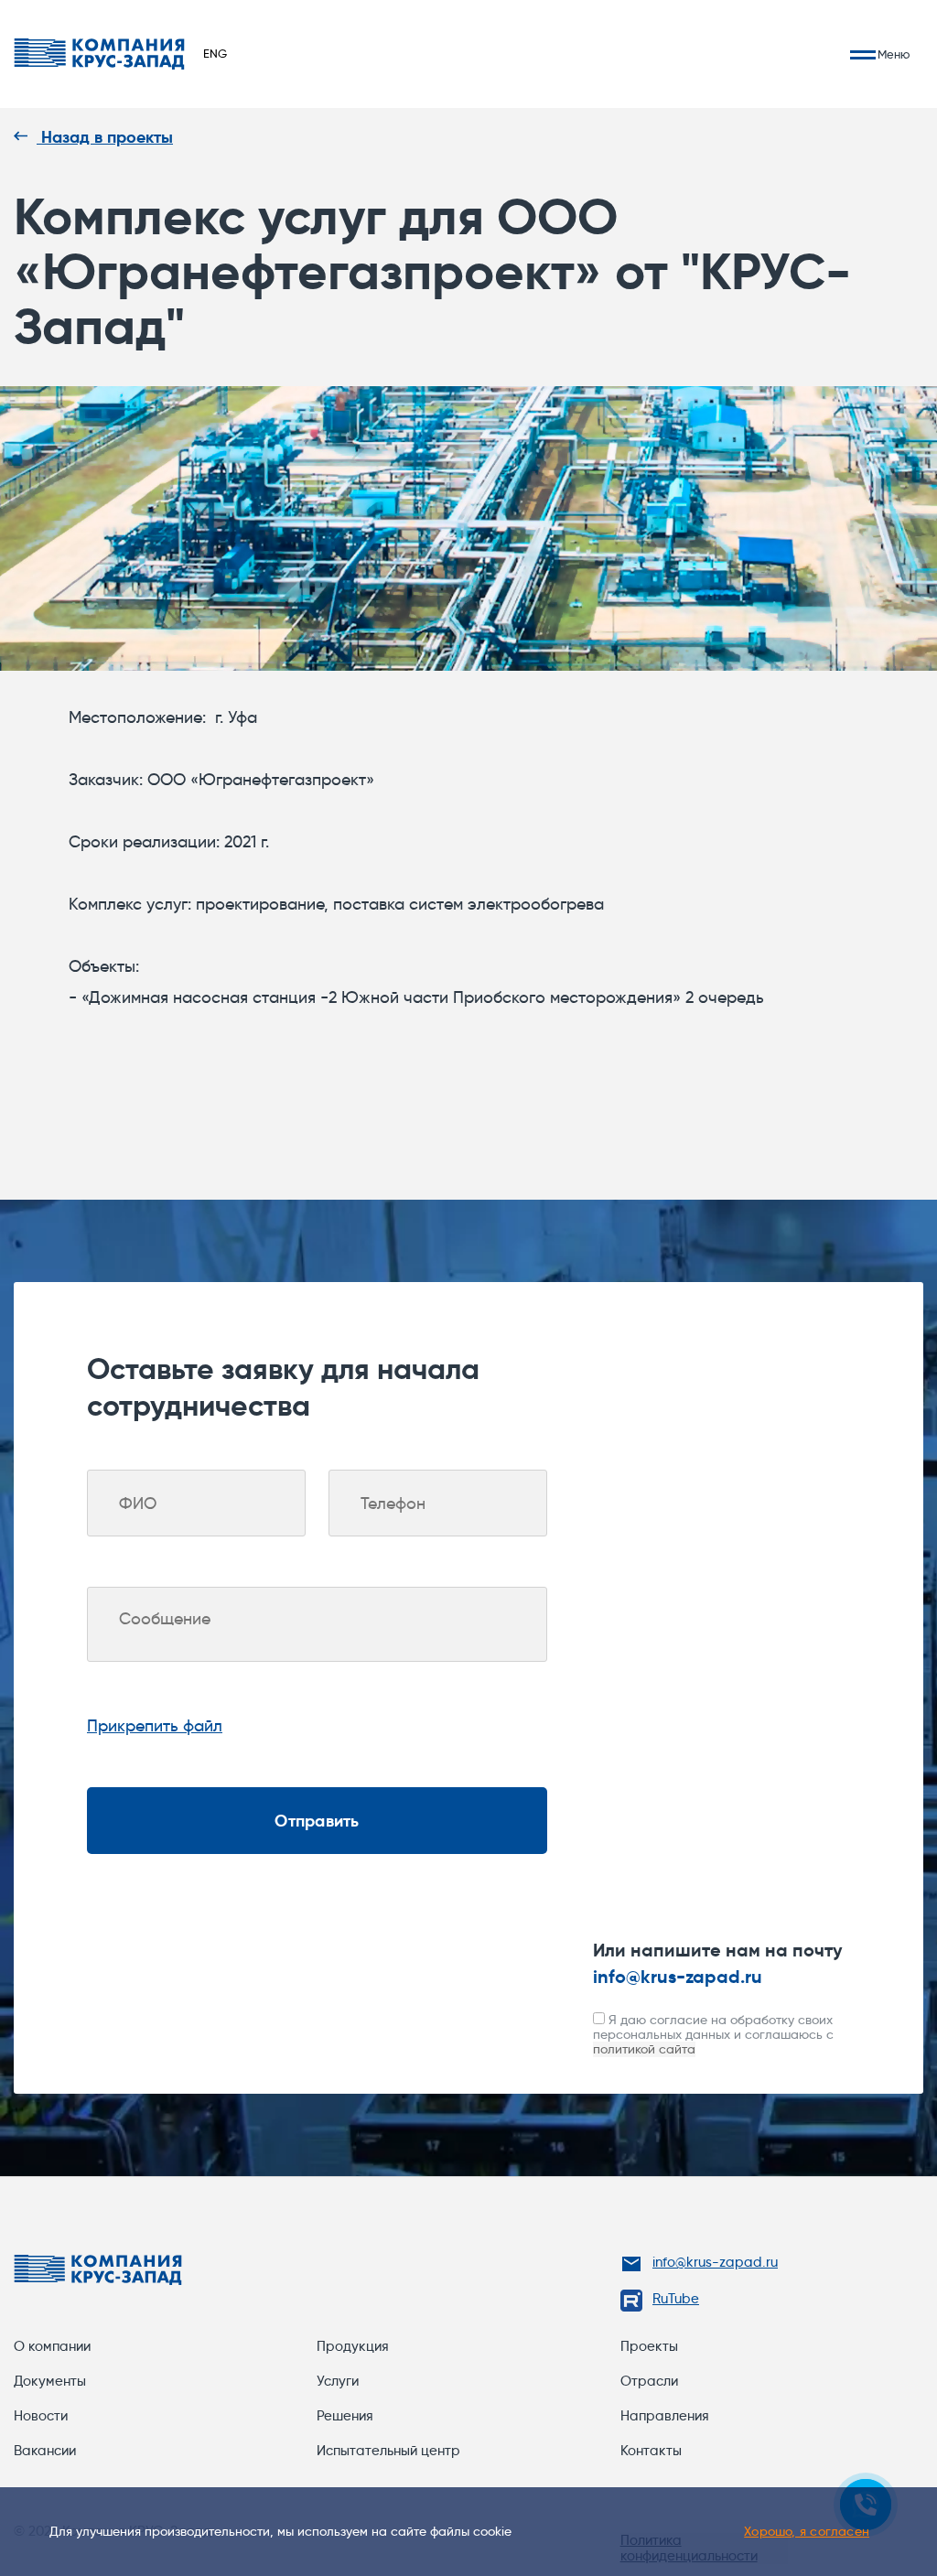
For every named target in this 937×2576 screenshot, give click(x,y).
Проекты (649, 2346)
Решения (345, 2416)
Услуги (338, 2381)
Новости (41, 2416)
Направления (665, 2416)
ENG (215, 53)
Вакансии (45, 2451)
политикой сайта (644, 2049)
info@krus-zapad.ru (678, 1977)
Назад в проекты (105, 137)
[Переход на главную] (99, 54)
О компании (52, 2346)
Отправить (317, 1821)
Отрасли (649, 2381)
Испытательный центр (388, 2451)
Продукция (353, 2346)
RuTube (676, 2299)
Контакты (651, 2451)
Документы (50, 2381)
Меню (894, 54)
